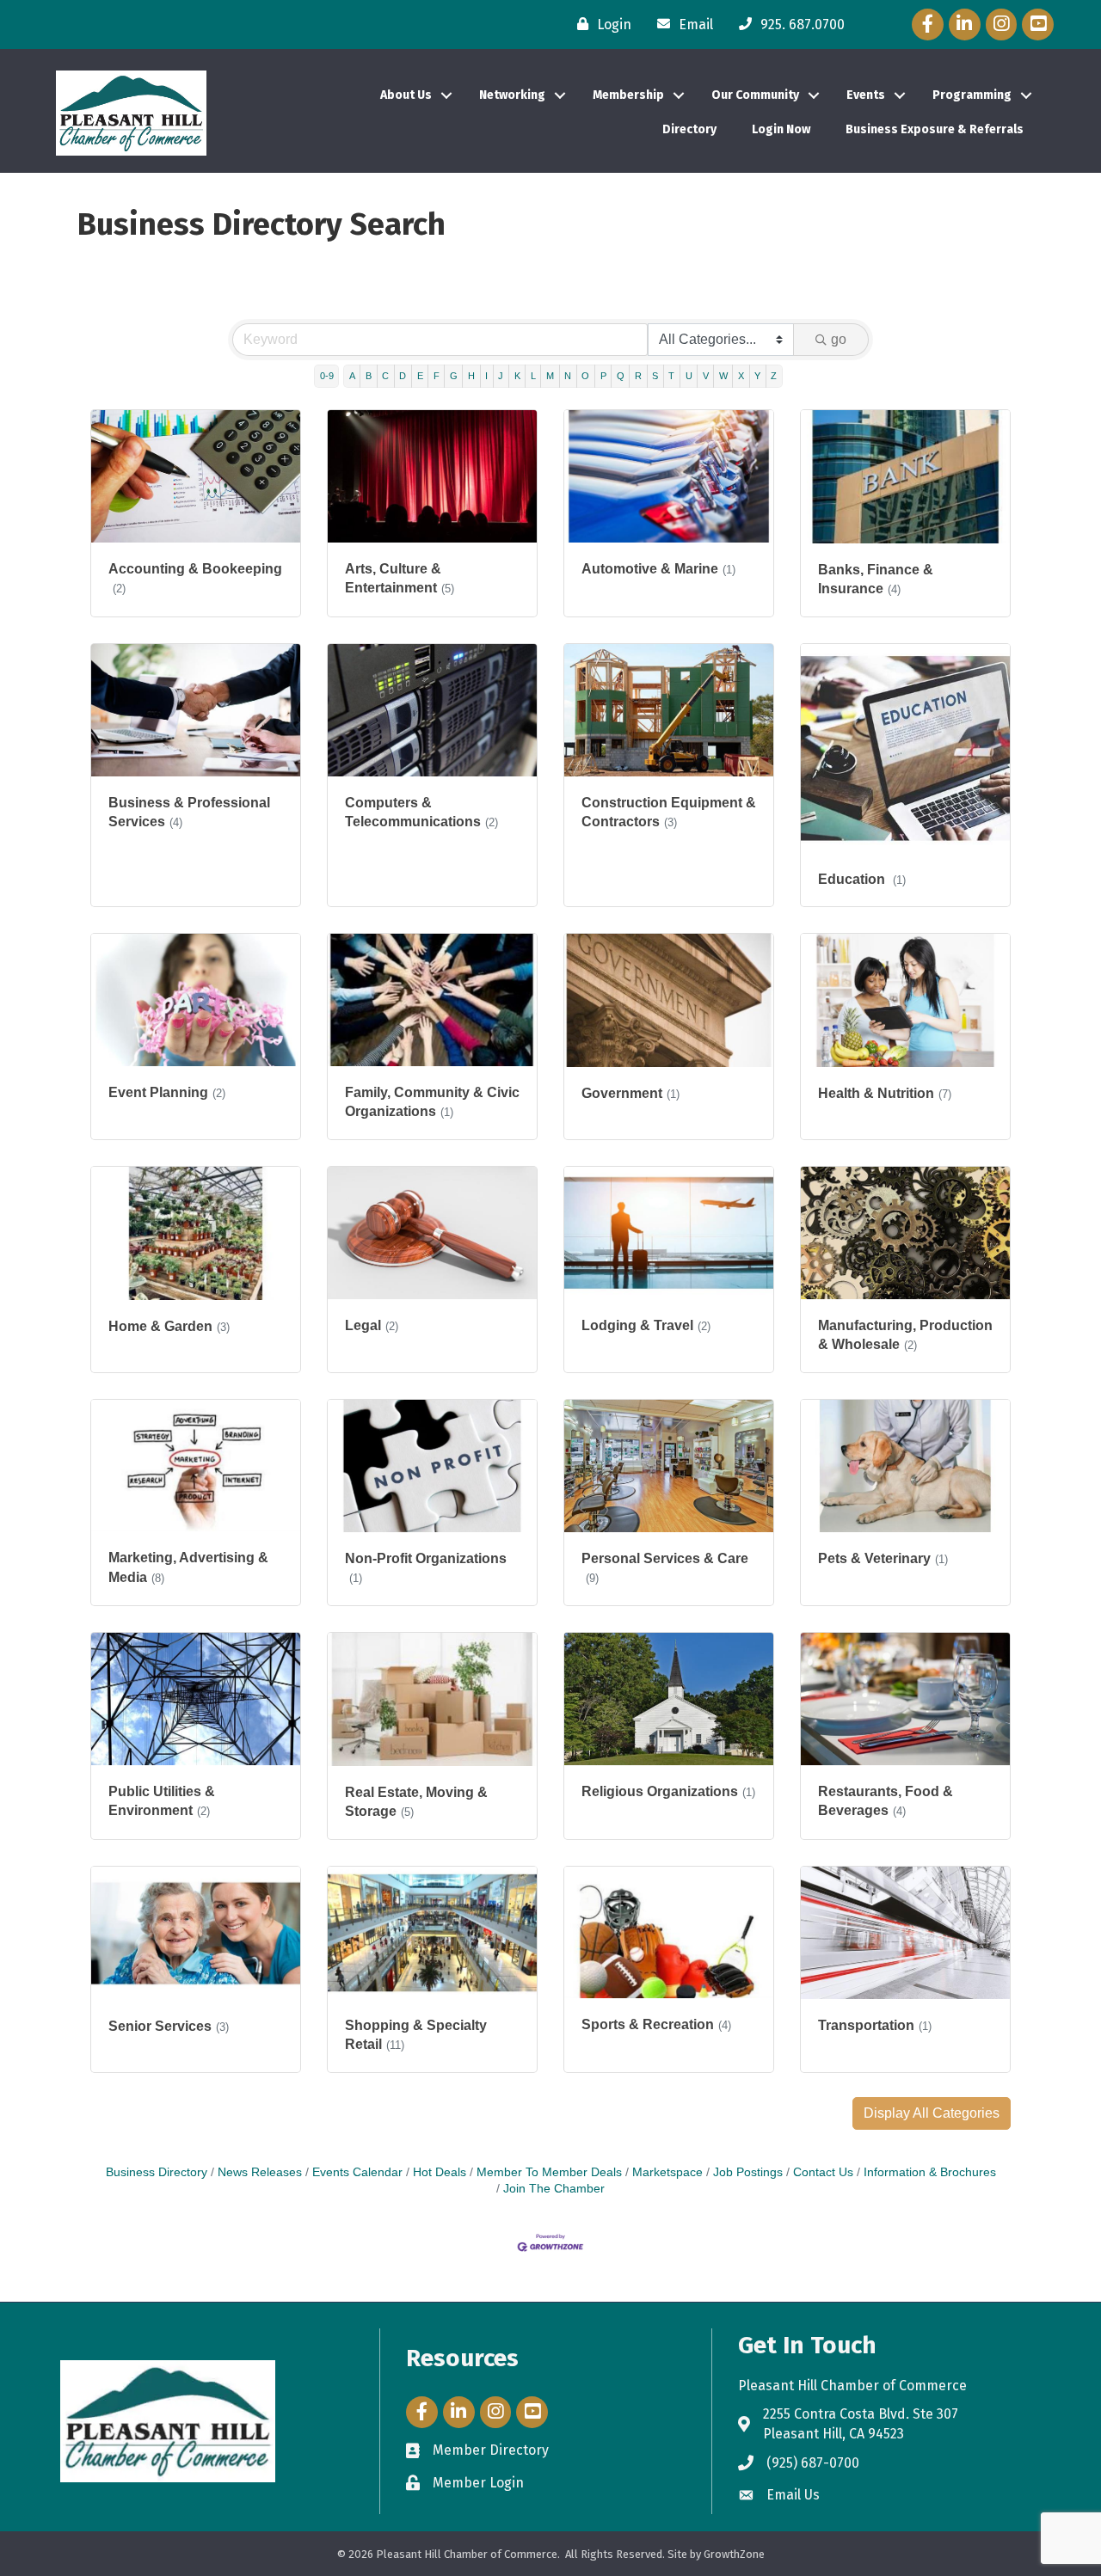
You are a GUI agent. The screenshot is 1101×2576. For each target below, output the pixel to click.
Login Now (781, 129)
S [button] (655, 376)
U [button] (689, 376)
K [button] (517, 376)
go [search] (839, 339)
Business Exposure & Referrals (935, 129)
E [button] (420, 376)
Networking (512, 95)
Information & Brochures (930, 2172)
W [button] (723, 376)
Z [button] (774, 376)
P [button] (603, 376)
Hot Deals (440, 2172)
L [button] (533, 376)
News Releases (260, 2172)
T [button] (671, 376)
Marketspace (667, 2172)
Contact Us (823, 2172)
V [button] (706, 376)
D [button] (403, 376)
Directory (689, 129)
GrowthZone (734, 2554)
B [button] (369, 376)
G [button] (454, 376)
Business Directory (157, 2172)
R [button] (638, 376)
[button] (932, 2113)
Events (866, 95)
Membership (628, 95)
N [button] (568, 376)
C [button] (385, 376)
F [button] (437, 376)
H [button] (471, 376)
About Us (406, 95)
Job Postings (748, 2172)
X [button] (741, 376)
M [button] (550, 376)
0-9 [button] (327, 376)
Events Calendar (357, 2172)
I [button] (486, 376)
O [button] (585, 376)
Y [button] (757, 376)
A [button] (352, 376)
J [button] (501, 376)
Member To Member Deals (549, 2172)
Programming (972, 95)
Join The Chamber (554, 2189)
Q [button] (621, 376)
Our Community (755, 95)
